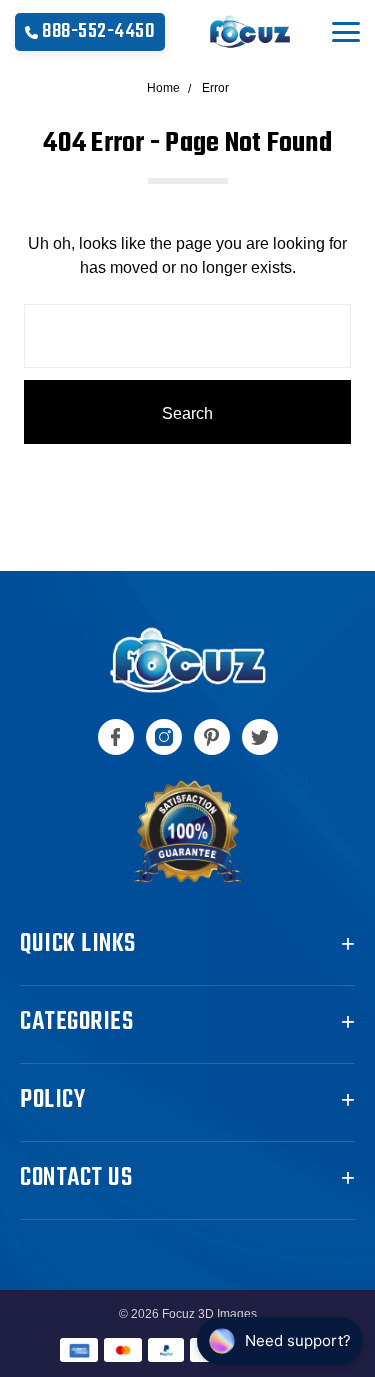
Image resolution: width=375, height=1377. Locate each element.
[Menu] (346, 32)
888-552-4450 (98, 31)
